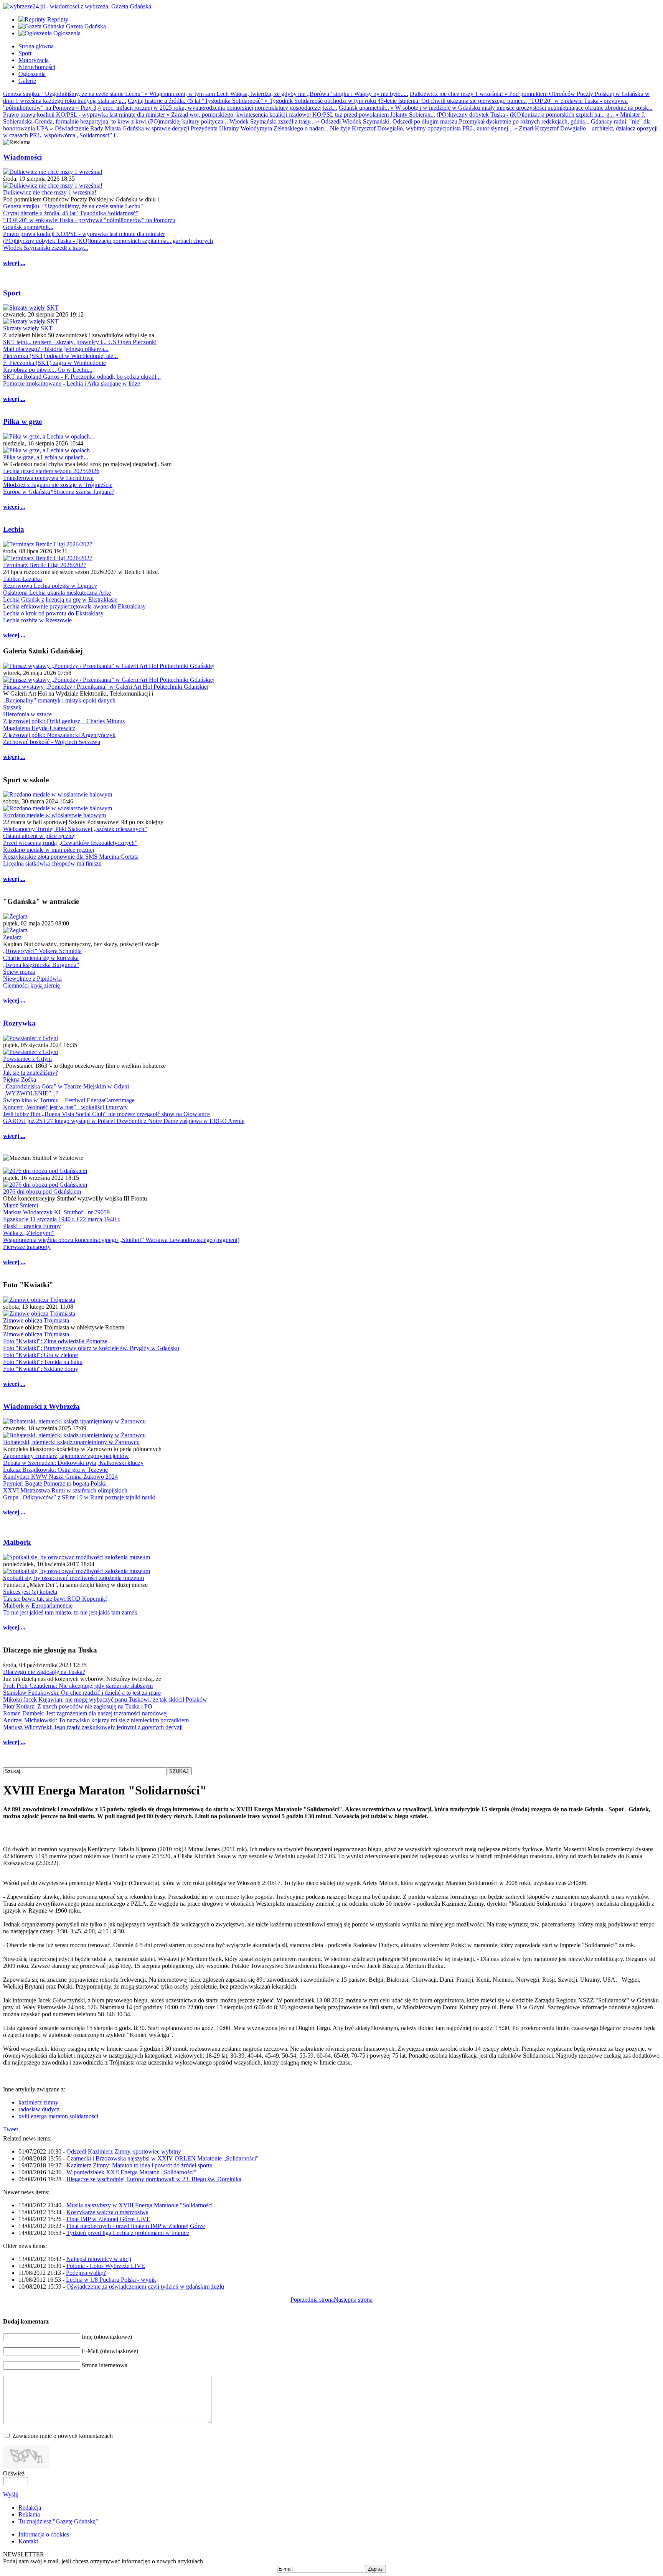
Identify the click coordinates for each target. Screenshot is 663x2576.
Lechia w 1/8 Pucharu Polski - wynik (111, 2280)
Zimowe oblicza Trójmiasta (36, 1320)
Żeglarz (12, 937)
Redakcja (30, 2508)
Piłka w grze (22, 421)
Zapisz (375, 2569)
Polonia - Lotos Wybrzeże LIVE (106, 2266)
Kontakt (28, 2541)
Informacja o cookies (44, 2534)
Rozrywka (19, 1023)
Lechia (14, 529)
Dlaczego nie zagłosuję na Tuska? (44, 1672)
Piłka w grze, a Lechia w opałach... (46, 457)
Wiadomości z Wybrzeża (41, 1406)
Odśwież (14, 2473)
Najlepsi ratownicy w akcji (99, 2259)
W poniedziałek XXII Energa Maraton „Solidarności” (131, 2172)
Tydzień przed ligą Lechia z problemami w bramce (128, 2233)
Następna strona (353, 2300)
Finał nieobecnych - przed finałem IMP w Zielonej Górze (136, 2226)
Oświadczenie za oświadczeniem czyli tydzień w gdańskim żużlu (145, 2287)
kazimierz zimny (38, 2102)
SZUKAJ (179, 1771)
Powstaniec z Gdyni (27, 1059)
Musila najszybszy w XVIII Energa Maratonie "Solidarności (139, 2205)
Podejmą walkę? (86, 2273)
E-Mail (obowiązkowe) (110, 2351)
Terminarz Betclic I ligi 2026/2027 (45, 565)
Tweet (11, 2129)
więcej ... (14, 263)
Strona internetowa (105, 2365)
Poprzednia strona (312, 2300)
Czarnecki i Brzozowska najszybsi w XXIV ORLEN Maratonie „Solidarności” (162, 2158)
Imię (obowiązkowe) (107, 2337)
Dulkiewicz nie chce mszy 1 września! (50, 192)
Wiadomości (22, 157)
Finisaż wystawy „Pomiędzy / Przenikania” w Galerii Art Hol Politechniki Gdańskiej (106, 687)
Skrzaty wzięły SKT (28, 328)
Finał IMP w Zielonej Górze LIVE (108, 2219)
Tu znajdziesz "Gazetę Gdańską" (58, 2521)
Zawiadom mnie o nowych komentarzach (63, 2436)
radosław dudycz (39, 2109)
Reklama (29, 2514)
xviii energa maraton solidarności (58, 2116)
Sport (12, 293)
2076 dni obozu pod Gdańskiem (42, 1192)
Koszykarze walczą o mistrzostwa (107, 2212)
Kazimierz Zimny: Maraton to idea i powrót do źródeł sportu (139, 2165)
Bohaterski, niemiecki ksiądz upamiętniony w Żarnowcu (71, 1442)
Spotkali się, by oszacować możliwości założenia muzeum (73, 1578)
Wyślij (11, 2494)
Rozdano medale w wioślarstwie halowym (54, 815)
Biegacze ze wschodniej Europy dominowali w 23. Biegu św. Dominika (154, 2179)
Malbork (17, 1542)
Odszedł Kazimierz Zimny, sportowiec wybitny (124, 2151)
